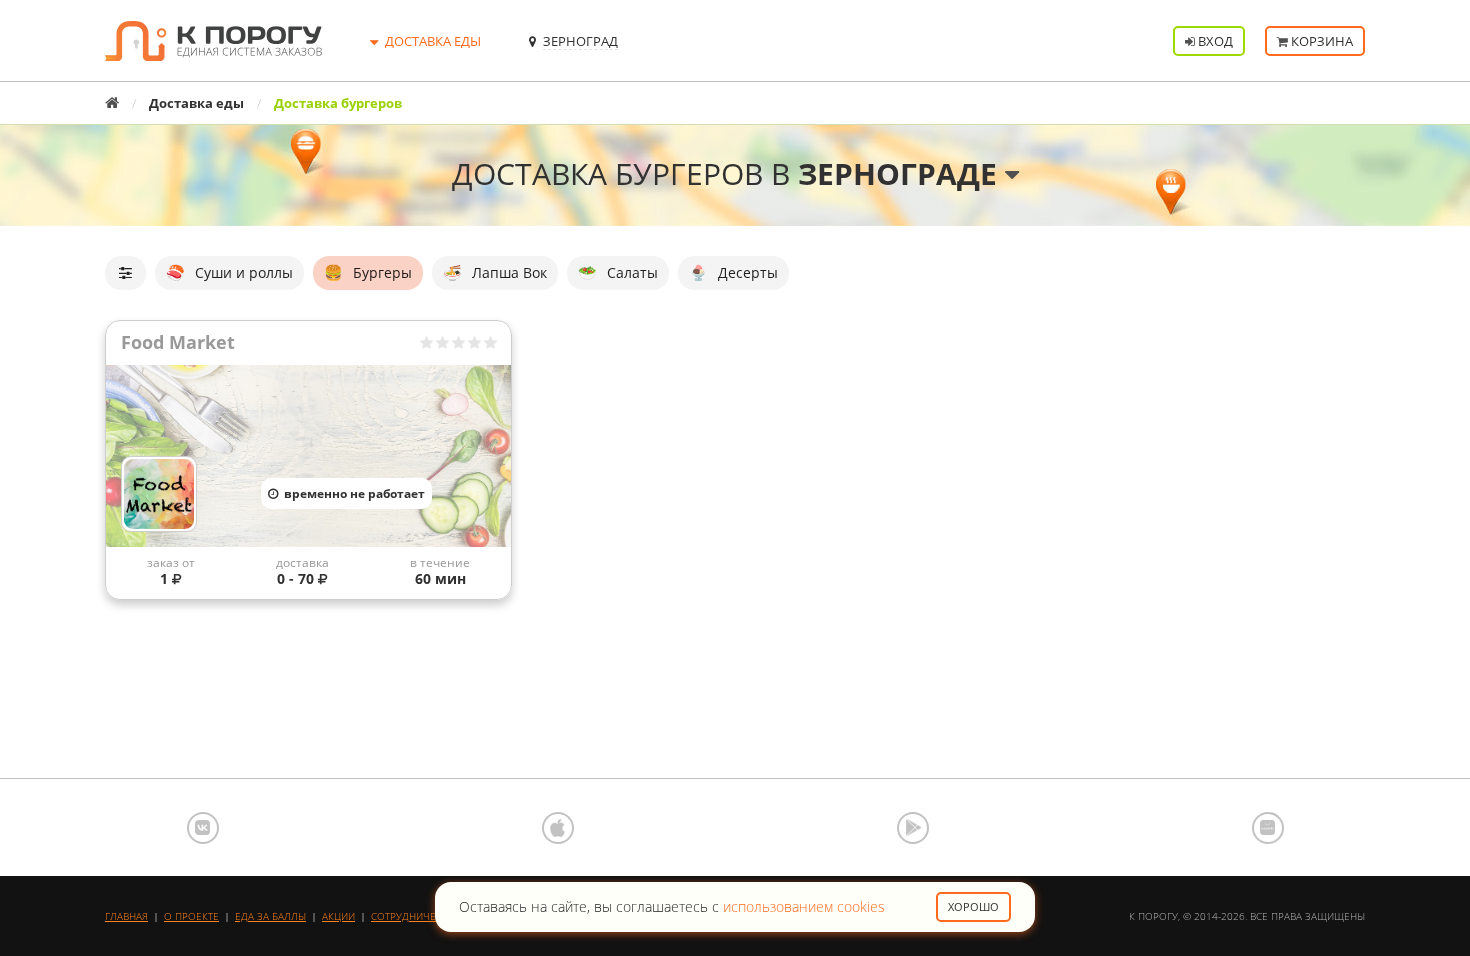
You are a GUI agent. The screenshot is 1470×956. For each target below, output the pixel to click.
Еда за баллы (270, 916)
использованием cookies (804, 906)
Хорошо (973, 906)
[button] (125, 272)
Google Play (913, 828)
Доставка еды (196, 103)
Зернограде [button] (901, 173)
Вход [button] (1214, 41)
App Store (558, 828)
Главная (126, 916)
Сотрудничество (416, 916)
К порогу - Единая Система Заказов (213, 41)
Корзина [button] (1320, 41)
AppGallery (1268, 828)
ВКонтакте (203, 828)
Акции (338, 916)
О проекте (191, 916)
